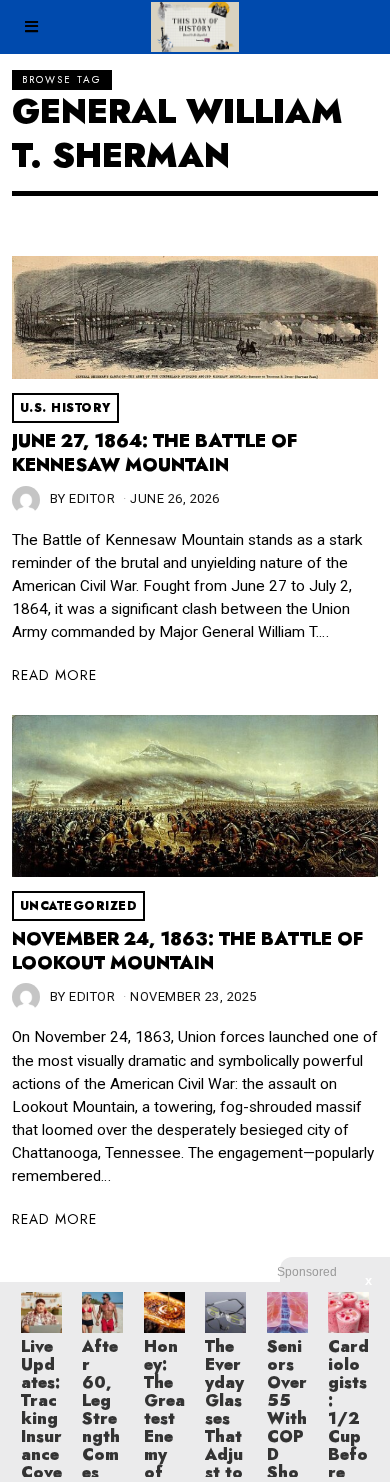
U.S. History (65, 408)
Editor (92, 498)
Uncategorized (79, 906)
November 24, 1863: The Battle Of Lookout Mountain (187, 951)
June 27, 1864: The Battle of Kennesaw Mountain (154, 453)
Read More (54, 675)
